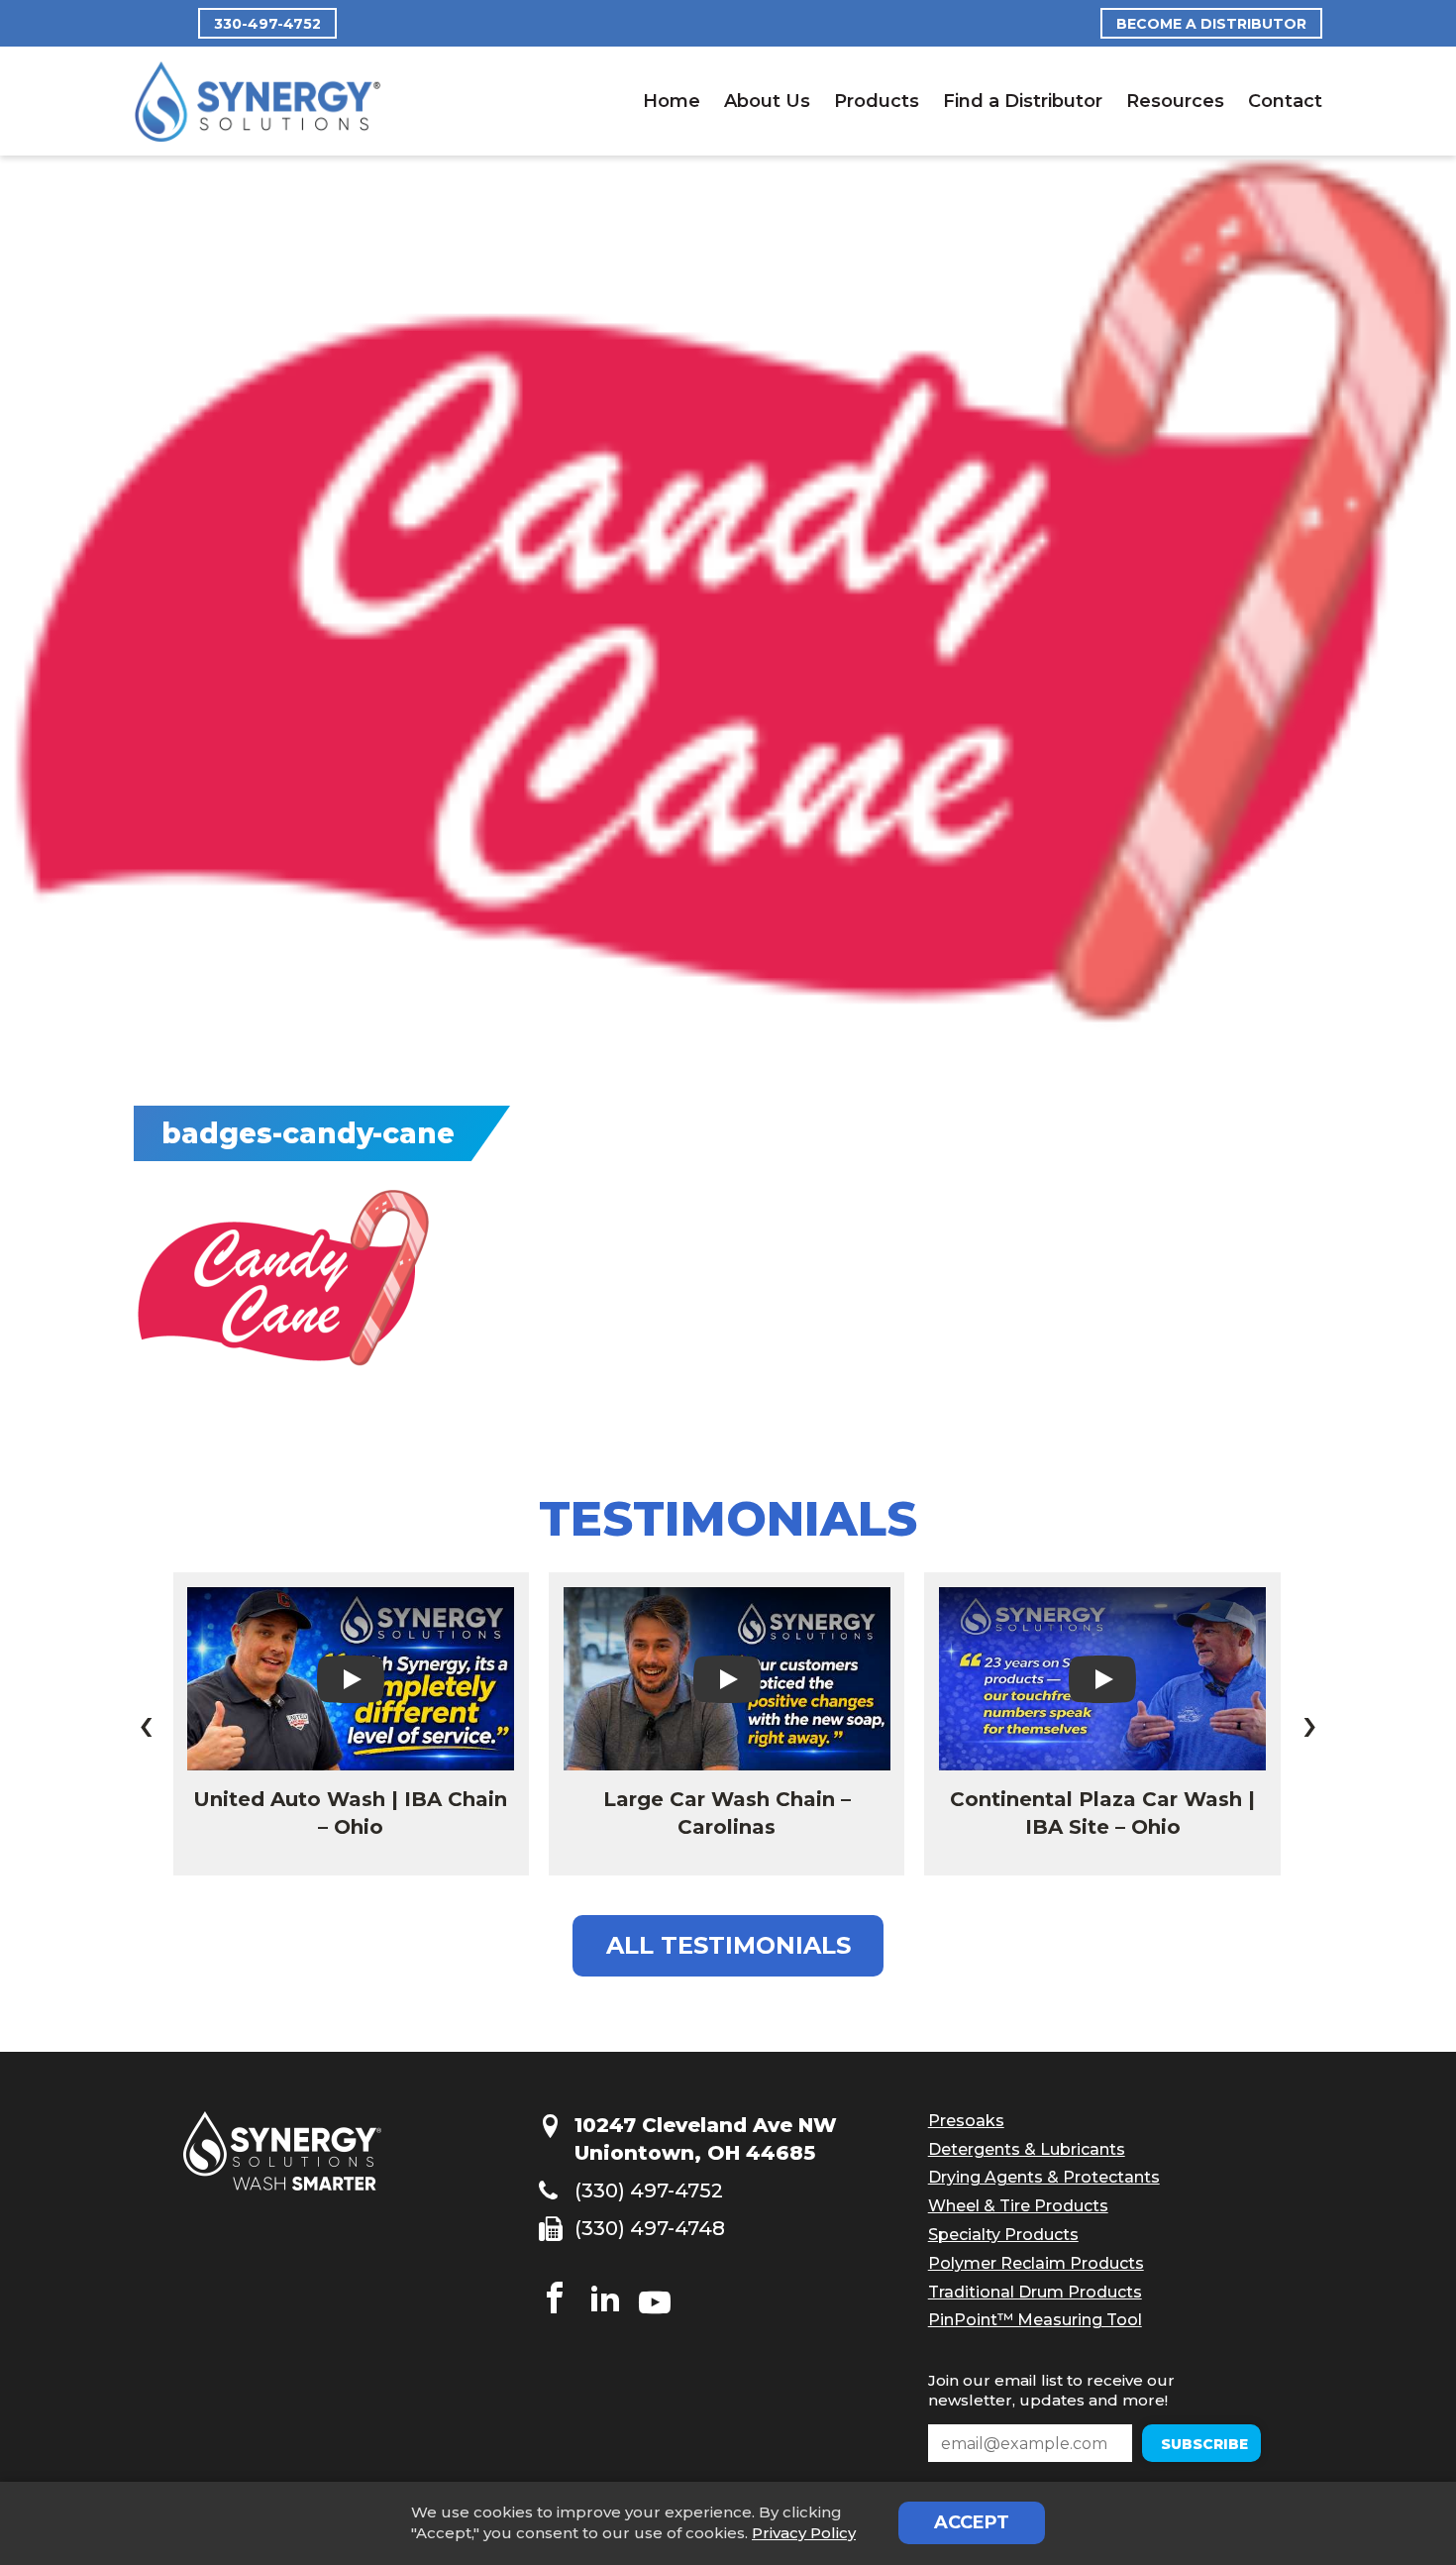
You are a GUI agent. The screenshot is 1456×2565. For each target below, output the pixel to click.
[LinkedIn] (605, 2300)
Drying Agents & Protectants (1044, 2177)
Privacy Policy (804, 2533)
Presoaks (966, 2121)
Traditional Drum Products (1035, 2292)
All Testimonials (728, 1945)
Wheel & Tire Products (1018, 2206)
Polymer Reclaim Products (1036, 2263)
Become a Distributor (1211, 24)
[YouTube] (655, 2300)
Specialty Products (1003, 2235)
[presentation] (146, 1724)
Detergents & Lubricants (1027, 2149)
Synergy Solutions (258, 102)
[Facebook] (555, 2300)
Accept (972, 2522)
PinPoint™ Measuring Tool (1035, 2320)
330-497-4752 (267, 24)
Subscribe (1095, 2443)
